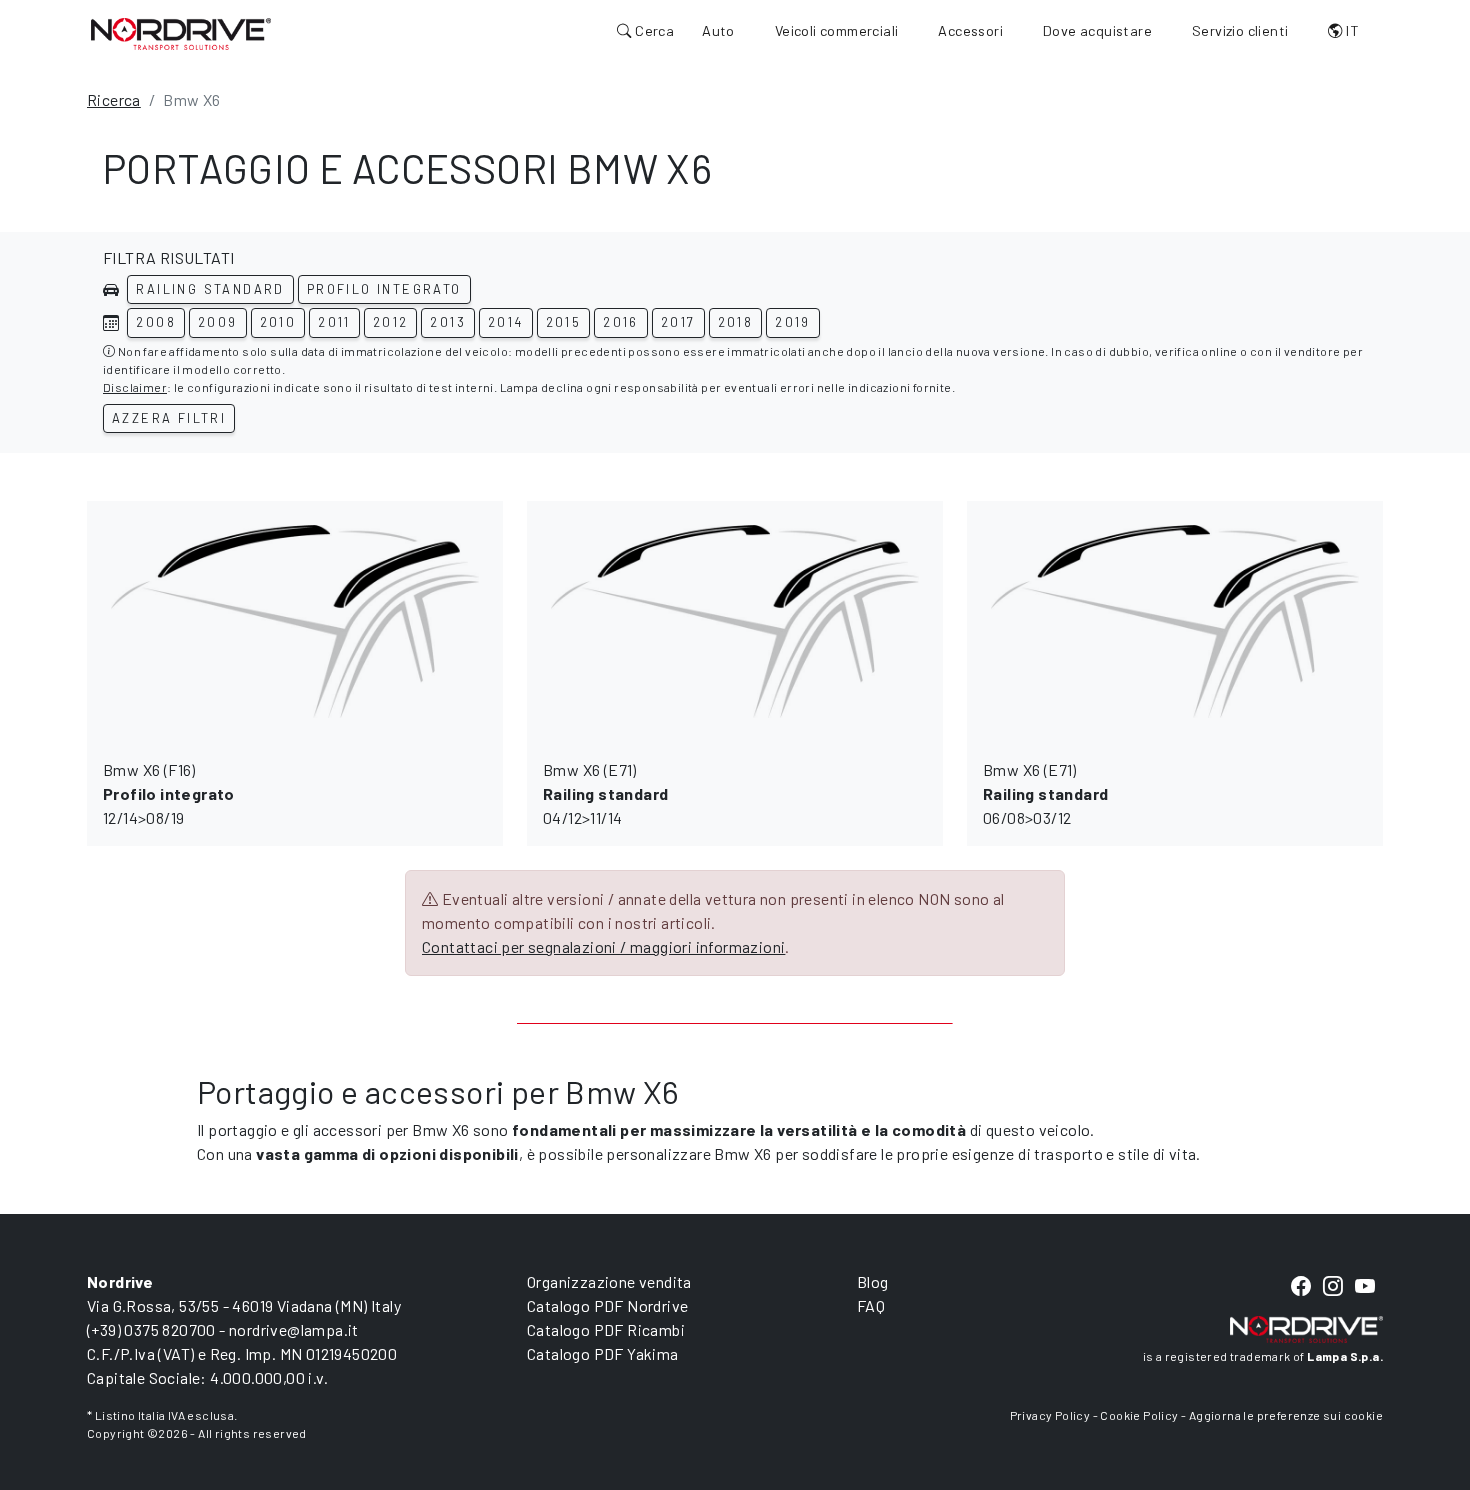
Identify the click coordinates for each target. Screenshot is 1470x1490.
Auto (718, 30)
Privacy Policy (1050, 1415)
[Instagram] (1333, 1286)
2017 (678, 322)
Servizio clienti (1240, 30)
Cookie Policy (1139, 1415)
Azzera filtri (169, 418)
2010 (278, 322)
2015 (564, 322)
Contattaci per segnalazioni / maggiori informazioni (603, 946)
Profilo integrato (384, 289)
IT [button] (1351, 30)
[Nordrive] (181, 33)
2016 (621, 322)
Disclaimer (135, 387)
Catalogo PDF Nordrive (607, 1305)
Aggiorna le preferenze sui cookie (1286, 1415)
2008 (156, 322)
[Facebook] (1301, 1286)
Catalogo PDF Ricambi (606, 1329)
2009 (218, 322)
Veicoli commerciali (837, 30)
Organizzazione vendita (609, 1281)
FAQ (871, 1305)
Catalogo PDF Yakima (603, 1353)
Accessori (970, 30)
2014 (506, 322)
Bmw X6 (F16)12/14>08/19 (169, 793)
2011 (334, 322)
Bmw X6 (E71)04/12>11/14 (605, 793)
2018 (736, 322)
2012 (391, 322)
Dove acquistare (1097, 30)
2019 (793, 322)
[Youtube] (1365, 1286)
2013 (448, 322)
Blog (873, 1281)
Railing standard (210, 289)
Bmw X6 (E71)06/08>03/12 (1045, 793)
